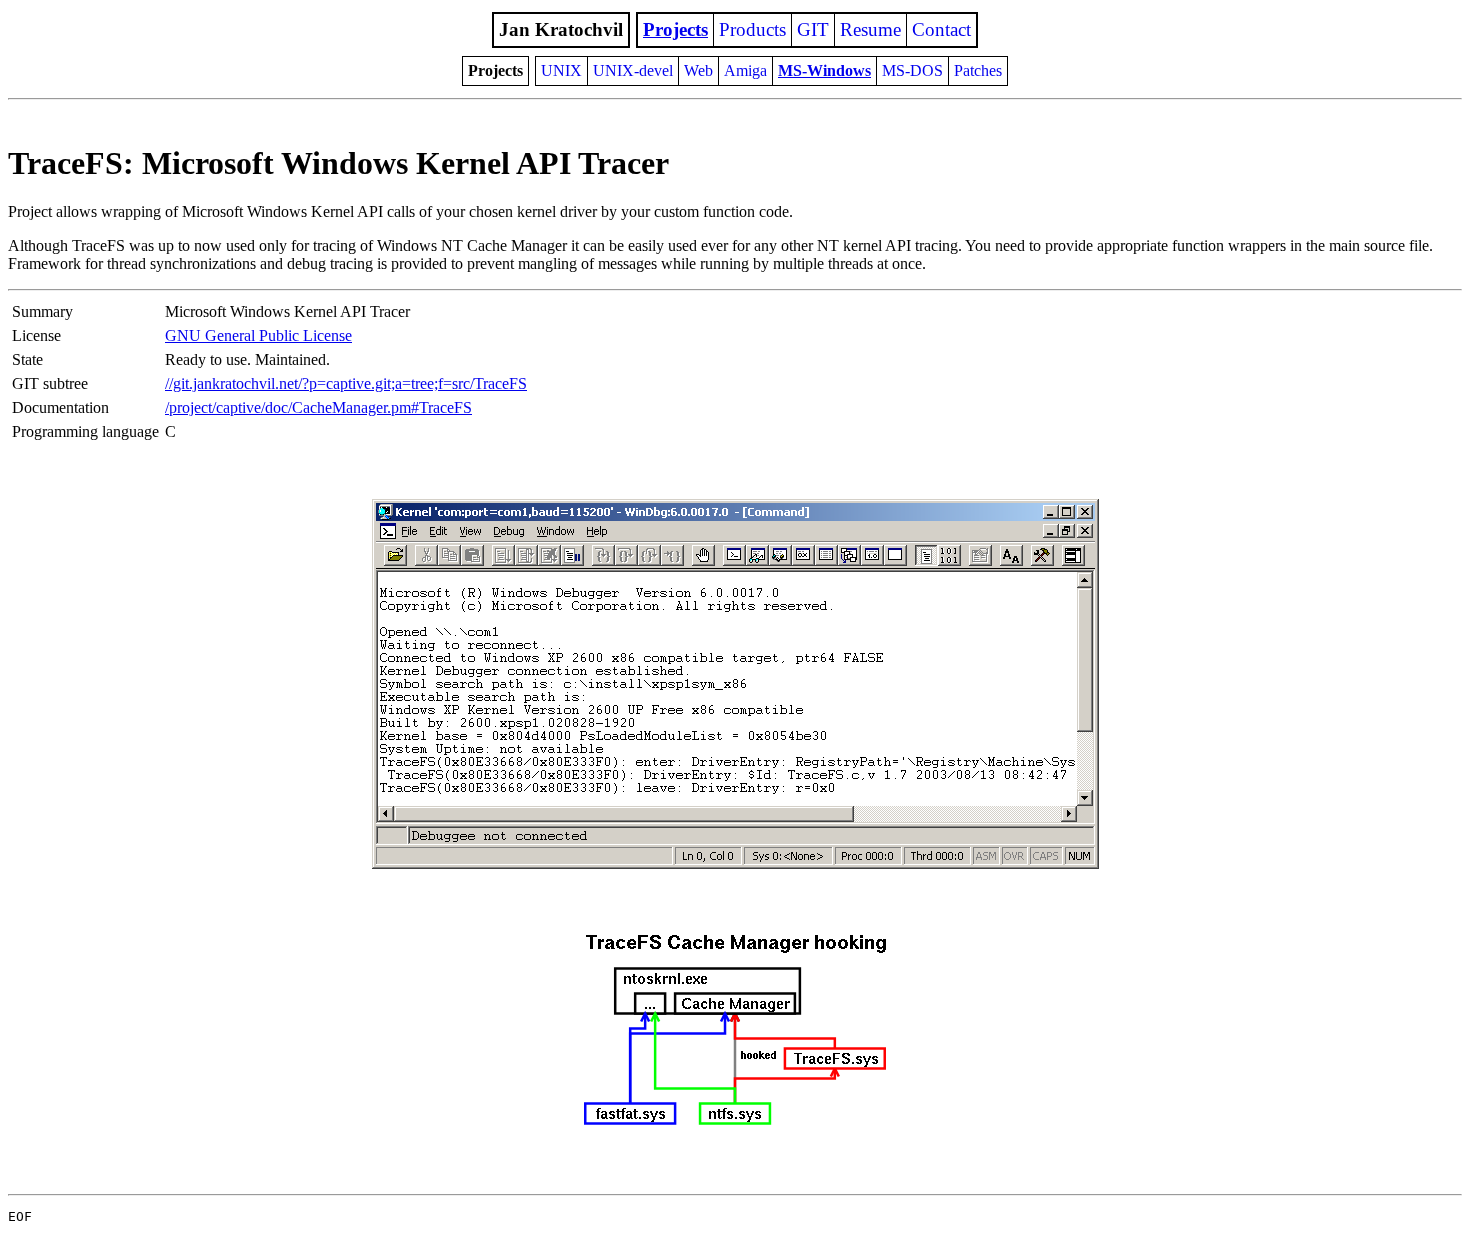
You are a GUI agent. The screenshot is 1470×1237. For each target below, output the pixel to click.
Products (752, 29)
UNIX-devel (633, 70)
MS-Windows (824, 70)
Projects (675, 29)
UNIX (561, 70)
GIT (813, 29)
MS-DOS (912, 70)
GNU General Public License (258, 335)
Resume (870, 29)
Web (698, 70)
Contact (941, 29)
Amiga (745, 70)
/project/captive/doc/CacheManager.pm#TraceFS (318, 407)
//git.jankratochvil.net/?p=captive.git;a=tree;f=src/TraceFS (346, 383)
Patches (978, 70)
